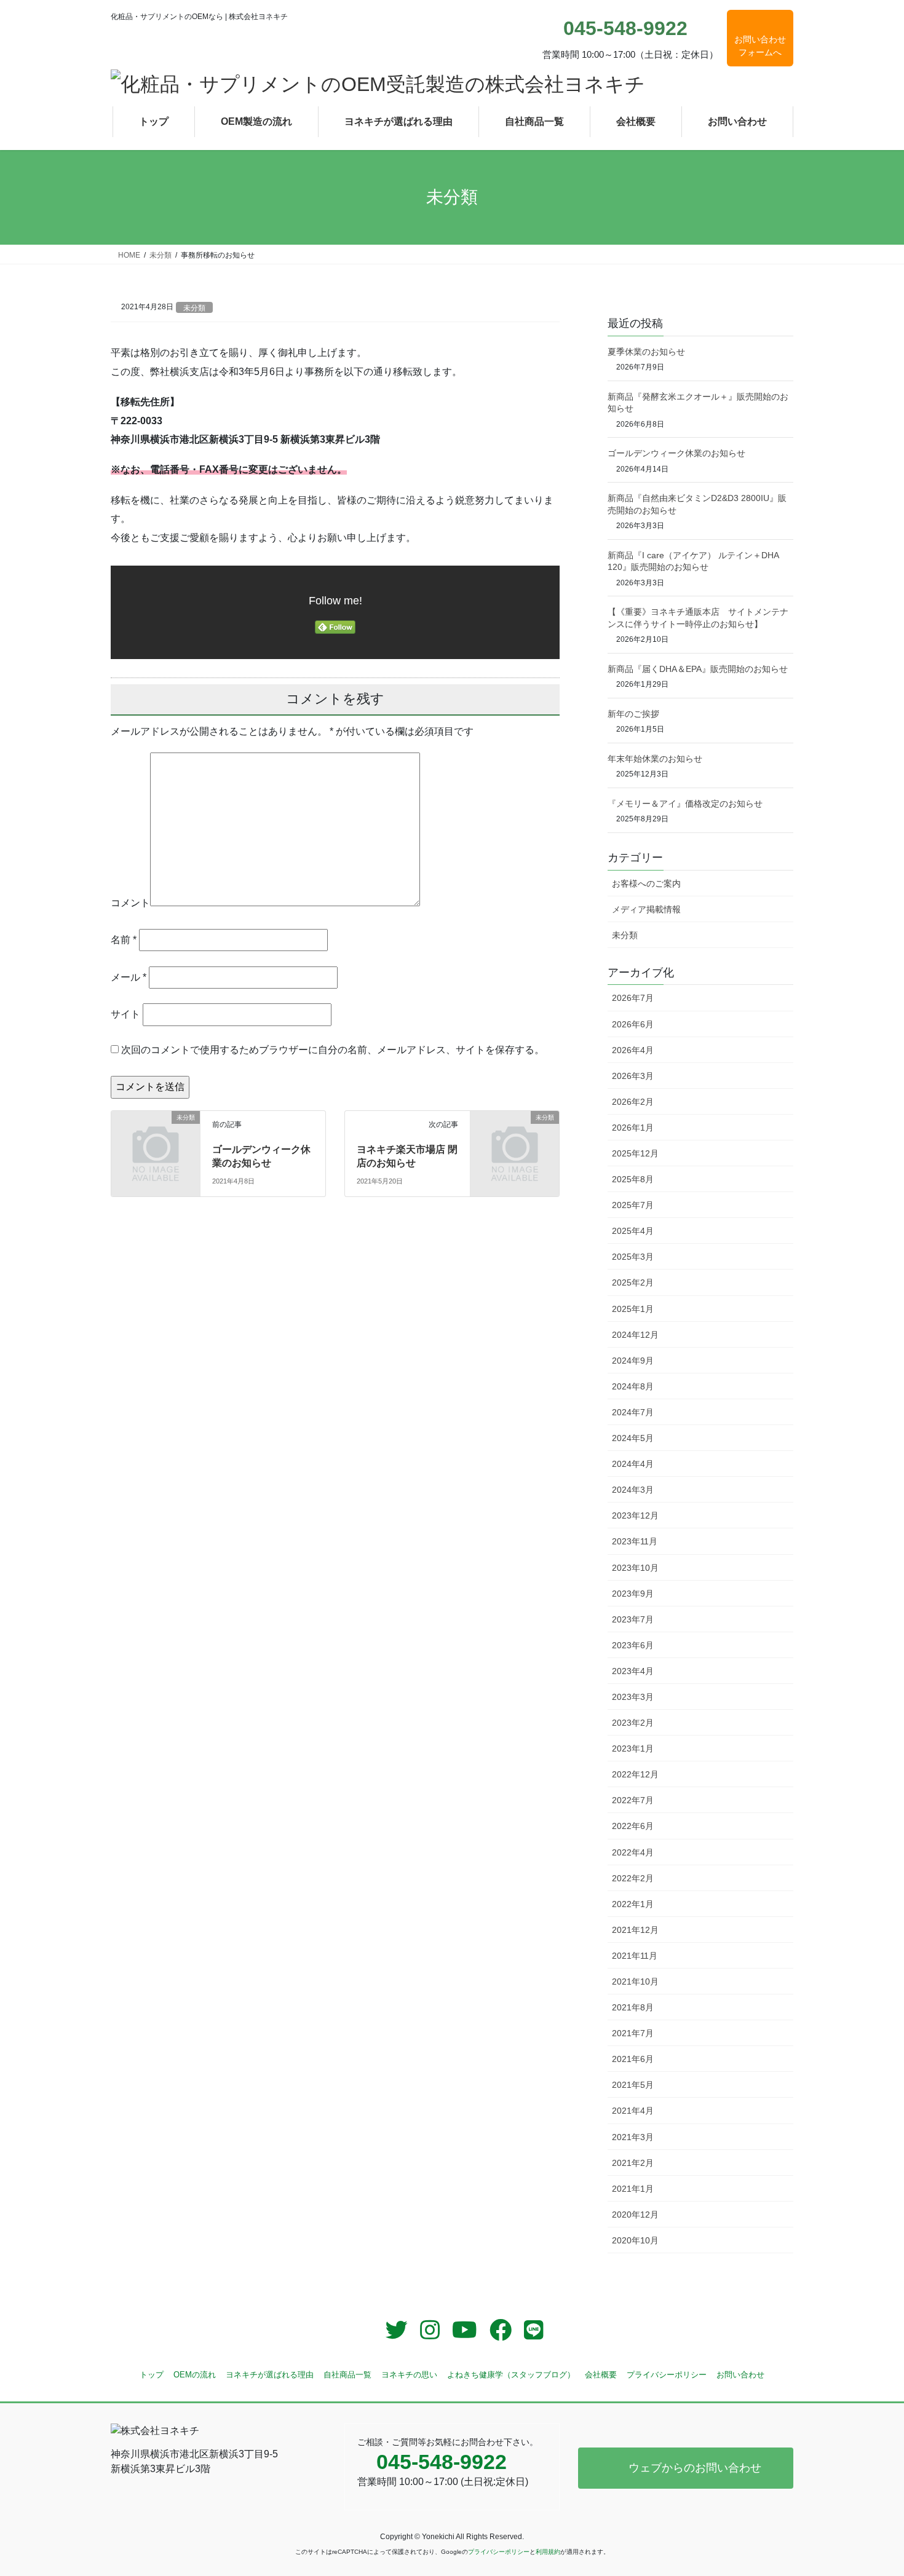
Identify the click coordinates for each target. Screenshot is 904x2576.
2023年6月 (633, 1645)
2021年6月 (633, 2059)
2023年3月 (633, 1697)
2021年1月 (633, 2189)
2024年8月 (633, 1386)
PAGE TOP (872, 2488)
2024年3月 (633, 1490)
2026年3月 (633, 1076)
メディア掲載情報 (646, 909)
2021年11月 (635, 1956)
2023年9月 (633, 1594)
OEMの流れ (195, 2375)
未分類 (194, 308)
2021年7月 (633, 2033)
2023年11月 (635, 1541)
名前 (124, 940)
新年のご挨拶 (633, 714)
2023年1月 (633, 1748)
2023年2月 (633, 1723)
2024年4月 (633, 1464)
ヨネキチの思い (409, 2375)
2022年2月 (633, 1878)
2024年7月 (633, 1412)
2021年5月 (633, 2085)
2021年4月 (633, 2111)
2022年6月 (633, 1826)
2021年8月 (633, 2007)
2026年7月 (633, 998)
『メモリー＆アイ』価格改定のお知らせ (685, 804)
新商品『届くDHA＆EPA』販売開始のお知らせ (698, 669)
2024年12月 (635, 1335)
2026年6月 (633, 1024)
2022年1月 (633, 1904)
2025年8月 (633, 1179)
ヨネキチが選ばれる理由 (270, 2375)
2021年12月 (635, 1930)
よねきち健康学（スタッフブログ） (511, 2375)
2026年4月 (633, 1050)
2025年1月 (633, 1309)
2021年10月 (635, 1981)
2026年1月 (633, 1128)
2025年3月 (633, 1257)
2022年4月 (633, 1852)
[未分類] (156, 1140)
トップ (152, 2375)
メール (129, 977)
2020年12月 (635, 2214)
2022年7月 (633, 1800)
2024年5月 (633, 1438)
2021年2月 (633, 2163)
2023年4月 (633, 1671)
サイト (125, 1014)
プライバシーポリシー (667, 2375)
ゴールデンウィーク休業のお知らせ (676, 453)
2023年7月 (633, 1619)
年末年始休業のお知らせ (655, 759)
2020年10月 (635, 2240)
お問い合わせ (740, 2375)
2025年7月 (633, 1205)
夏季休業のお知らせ (646, 352)
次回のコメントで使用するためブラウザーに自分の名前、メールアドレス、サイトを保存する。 (333, 1050)
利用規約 (548, 2552)
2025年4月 (633, 1231)
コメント (130, 903)
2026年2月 (633, 1102)
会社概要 (601, 2375)
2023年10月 (635, 1568)
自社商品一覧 (347, 2375)
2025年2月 (633, 1282)
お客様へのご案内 (646, 883)
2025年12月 (635, 1153)
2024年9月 (633, 1361)
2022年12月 (635, 1774)
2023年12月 (635, 1515)
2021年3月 (633, 2137)
